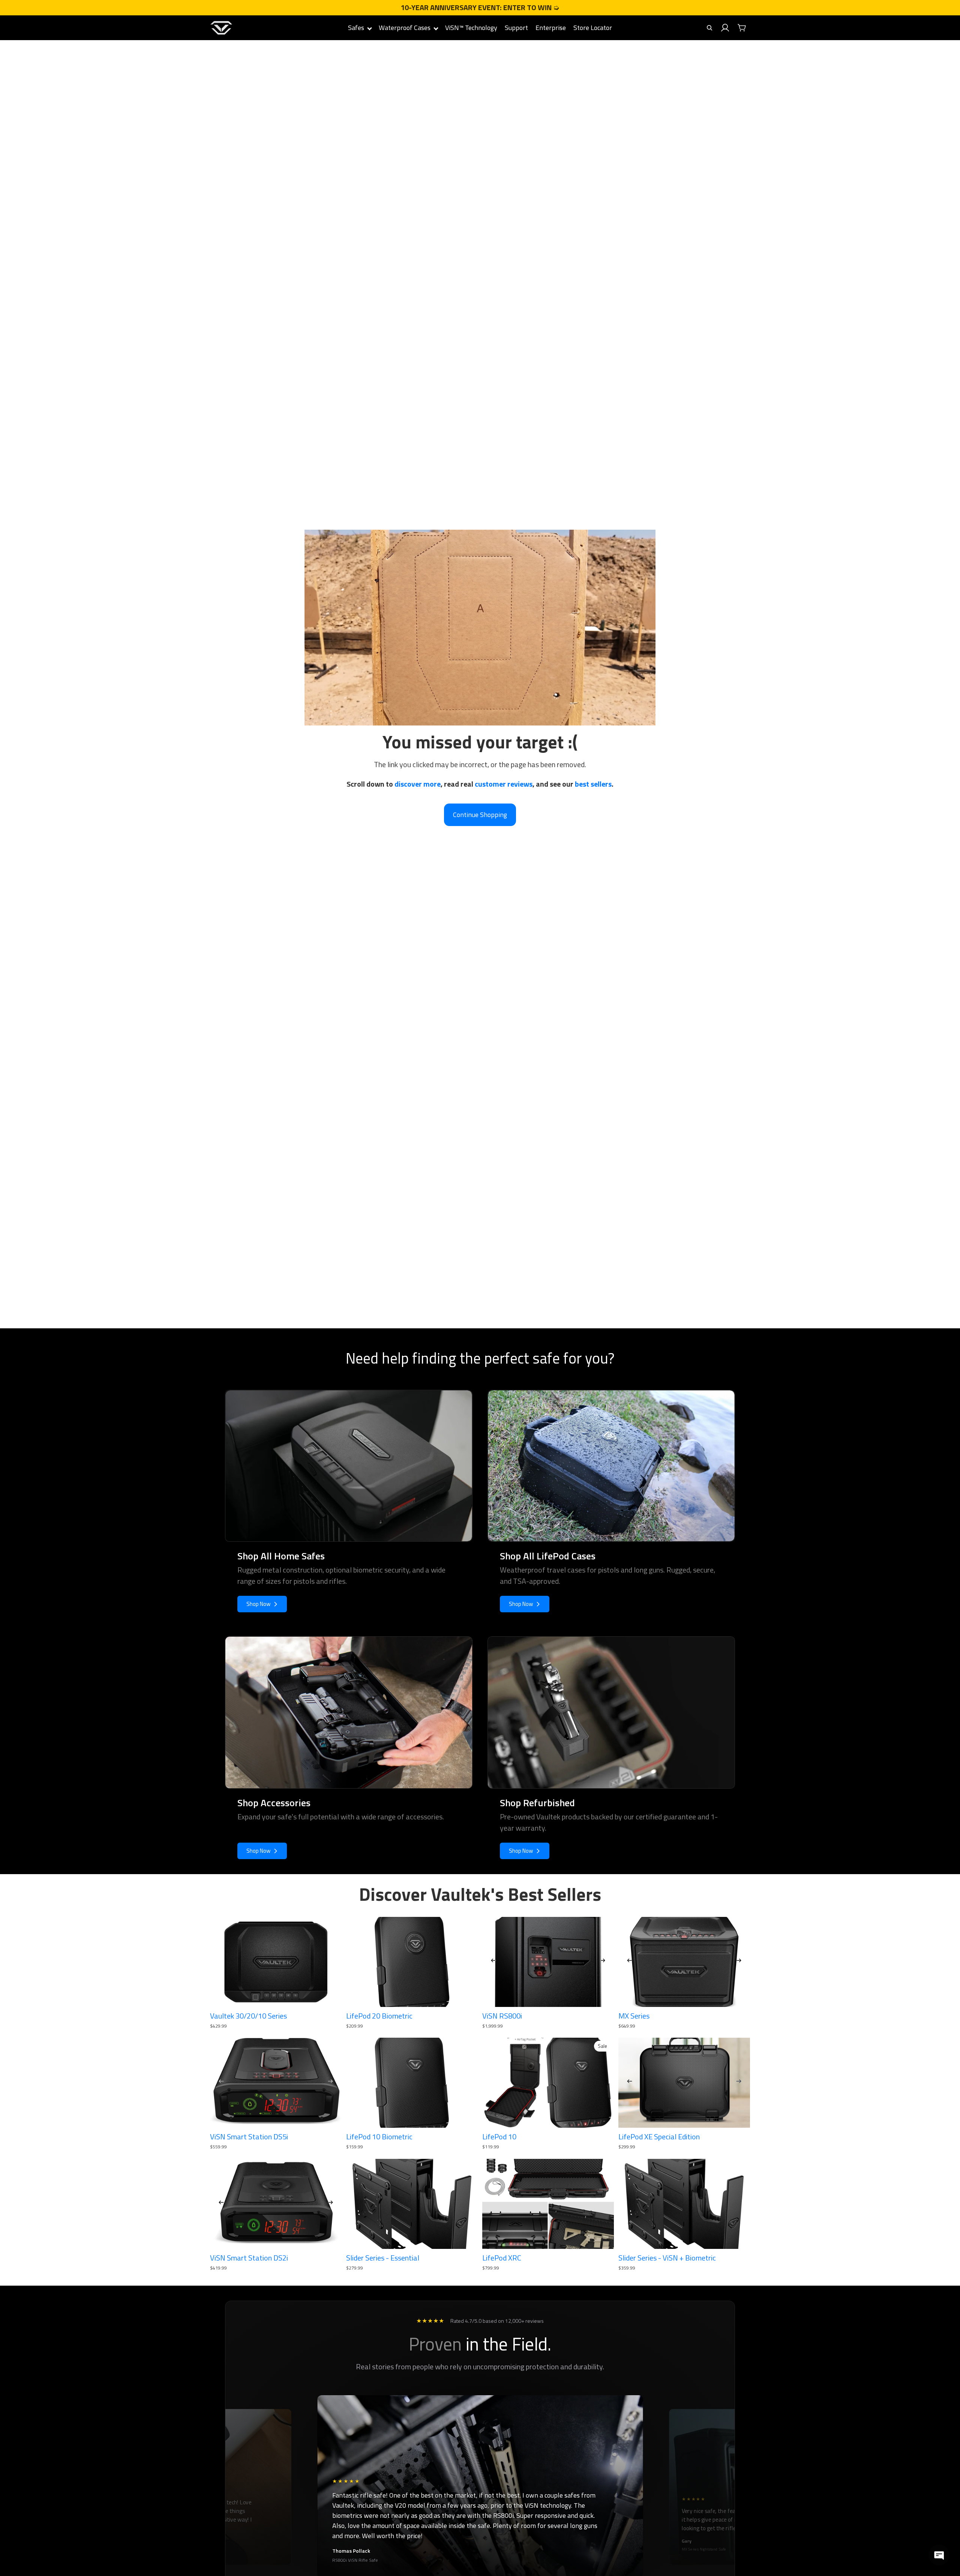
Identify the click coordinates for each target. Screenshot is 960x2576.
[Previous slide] (493, 1962)
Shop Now (258, 1604)
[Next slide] (603, 1962)
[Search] (709, 28)
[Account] (725, 28)
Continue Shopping (480, 815)
